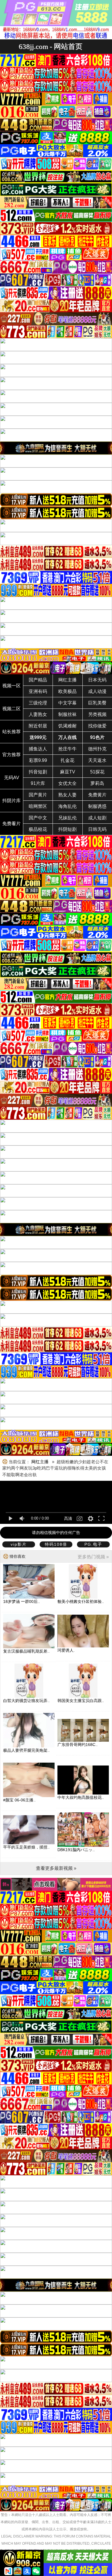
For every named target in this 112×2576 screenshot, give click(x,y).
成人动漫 (97, 691)
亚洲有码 (38, 691)
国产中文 (38, 818)
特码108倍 (56, 1544)
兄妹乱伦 (67, 818)
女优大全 (67, 783)
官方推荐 (11, 755)
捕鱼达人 (38, 749)
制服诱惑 (97, 806)
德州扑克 (97, 749)
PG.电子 (93, 1544)
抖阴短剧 (67, 829)
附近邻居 (38, 726)
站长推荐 (11, 732)
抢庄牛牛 (67, 749)
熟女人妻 (67, 795)
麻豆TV (68, 772)
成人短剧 (97, 818)
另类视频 (97, 714)
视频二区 (11, 709)
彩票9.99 (38, 760)
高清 (68, 1518)
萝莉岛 (97, 783)
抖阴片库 (11, 801)
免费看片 (11, 824)
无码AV (12, 778)
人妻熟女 (38, 714)
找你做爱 (97, 726)
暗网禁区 (38, 806)
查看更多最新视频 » (56, 1868)
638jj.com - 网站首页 (51, 46)
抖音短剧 (38, 772)
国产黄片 (38, 795)
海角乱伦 (67, 806)
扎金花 (67, 760)
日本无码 (97, 680)
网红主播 (67, 680)
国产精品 (38, 680)
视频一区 (11, 686)
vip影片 (19, 1544)
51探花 (97, 772)
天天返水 (97, 760)
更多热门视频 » (93, 1557)
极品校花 (38, 829)
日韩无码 (97, 829)
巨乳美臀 (97, 703)
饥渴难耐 (67, 726)
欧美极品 (67, 691)
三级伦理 (38, 703)
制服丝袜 (67, 714)
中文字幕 (67, 703)
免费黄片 (97, 795)
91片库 (38, 783)
